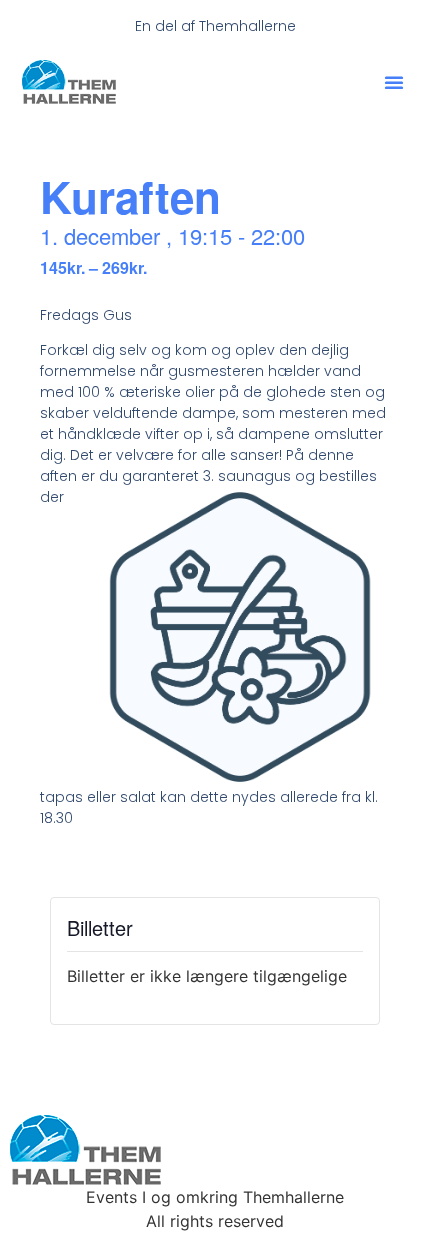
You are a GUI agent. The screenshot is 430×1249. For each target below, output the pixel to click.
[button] (394, 82)
